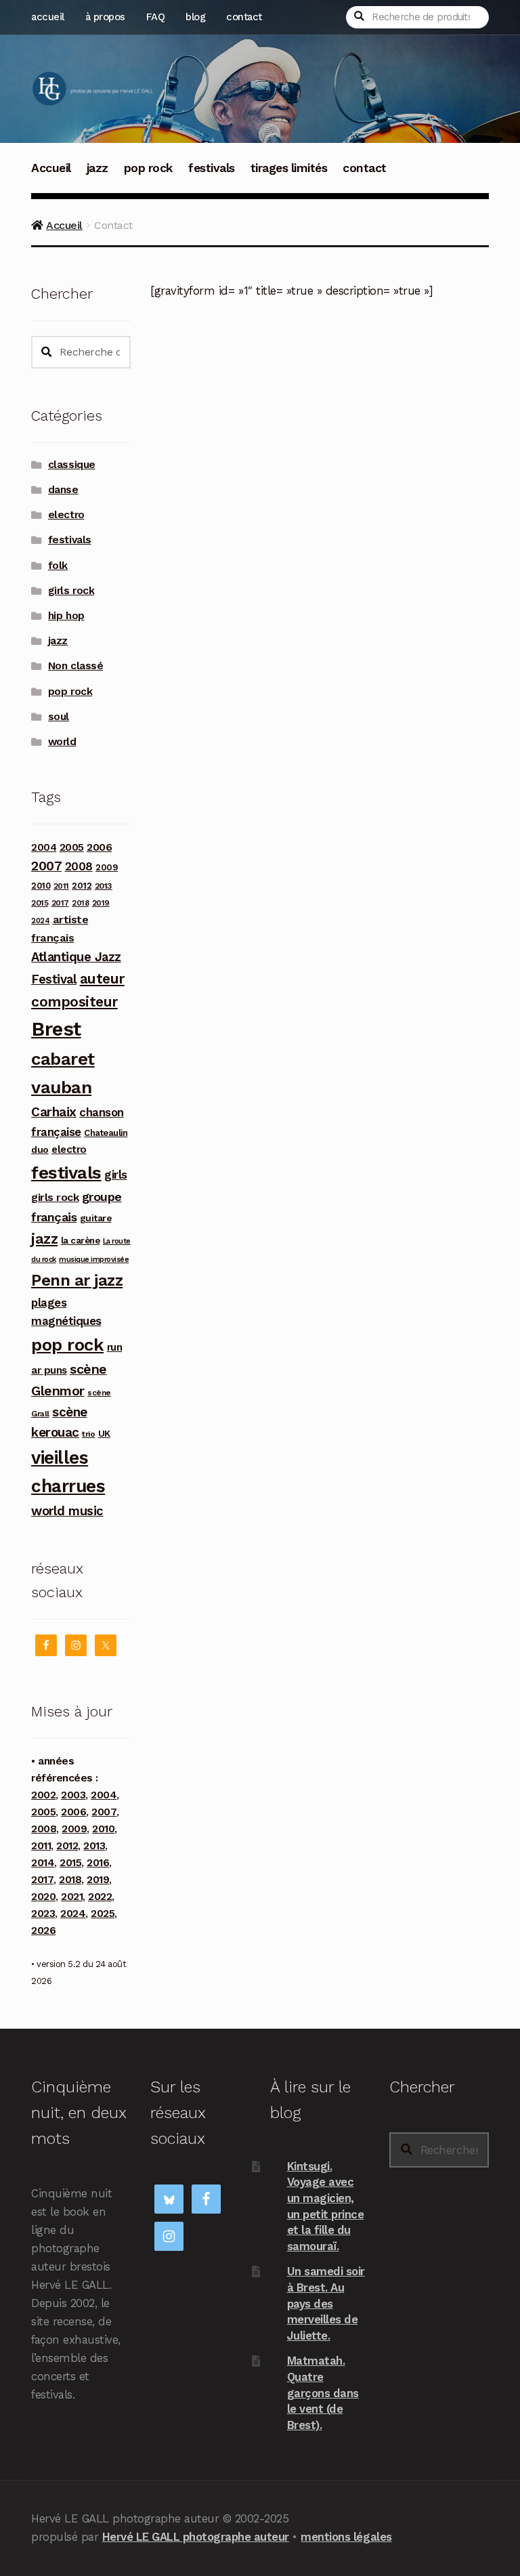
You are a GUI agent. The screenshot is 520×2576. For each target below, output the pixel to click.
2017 (60, 903)
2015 (40, 903)
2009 (107, 867)
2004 (44, 847)
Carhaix (54, 1112)
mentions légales (346, 2537)
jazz (97, 168)
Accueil (51, 168)
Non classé (75, 666)
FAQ (156, 17)
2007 (46, 866)
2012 (82, 885)
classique (72, 465)
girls (116, 1175)
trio (88, 1434)
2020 (43, 1897)
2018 (80, 903)
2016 (98, 1863)
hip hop (66, 616)
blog (195, 17)
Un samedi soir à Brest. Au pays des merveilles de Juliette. (326, 2303)
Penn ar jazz (77, 1280)
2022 (100, 1897)
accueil (48, 17)
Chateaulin (106, 1133)
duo (40, 1149)
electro (66, 515)
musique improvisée (94, 1260)
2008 (79, 866)
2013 (104, 886)
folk (58, 566)
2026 (43, 1930)
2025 (103, 1914)
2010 (41, 886)
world (62, 742)
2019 (101, 903)
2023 (43, 1914)
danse (63, 490)
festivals (212, 168)
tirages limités (289, 168)
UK (104, 1433)
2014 (43, 1863)
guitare (96, 1218)
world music (67, 1511)
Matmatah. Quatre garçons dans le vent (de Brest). (323, 2393)
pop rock (148, 168)
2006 (99, 847)
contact (244, 17)
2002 (43, 1795)
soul (59, 717)
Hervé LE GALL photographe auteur (196, 2537)
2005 (72, 847)
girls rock (71, 591)
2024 (40, 921)
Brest (56, 1029)
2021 (72, 1897)
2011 (61, 886)
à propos (105, 17)
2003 (73, 1795)
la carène (81, 1241)
